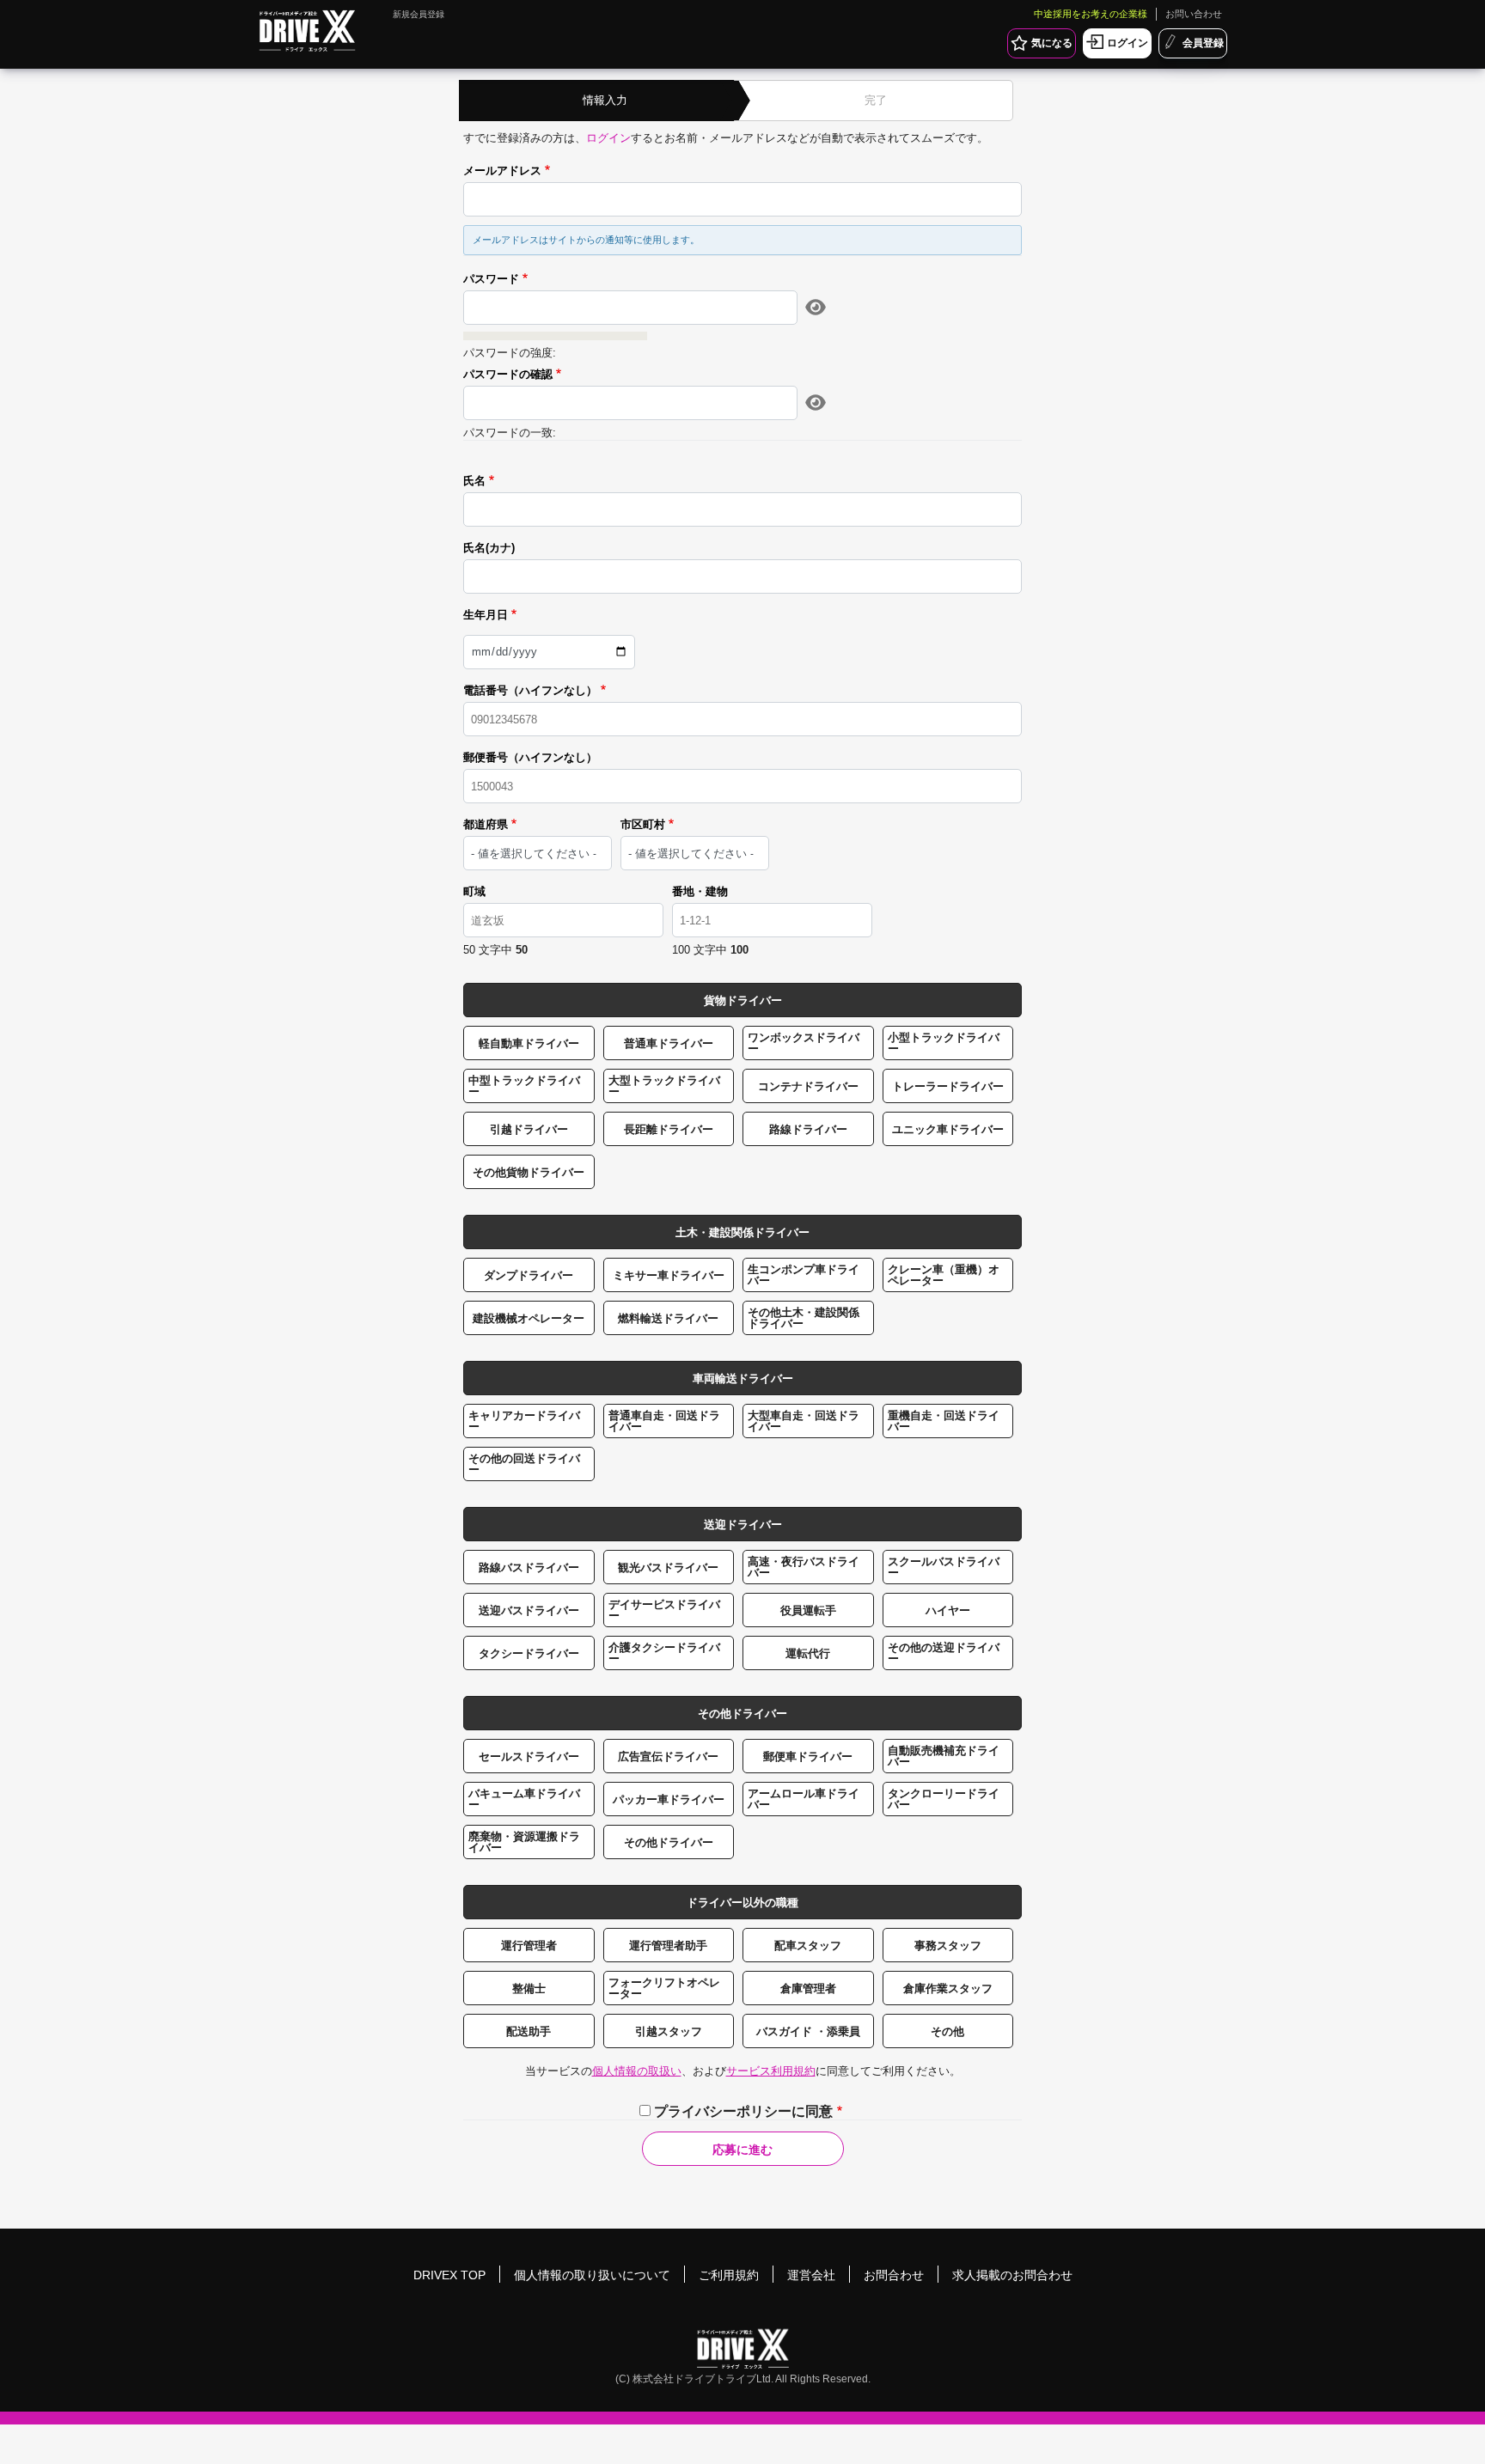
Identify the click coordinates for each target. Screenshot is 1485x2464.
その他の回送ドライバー (524, 1464)
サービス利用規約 (771, 2071)
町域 (474, 892)
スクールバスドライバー (944, 1567)
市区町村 (643, 825)
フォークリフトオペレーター (664, 1988)
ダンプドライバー (529, 1275)
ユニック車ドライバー (948, 1129)
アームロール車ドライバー (804, 1799)
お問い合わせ (1194, 14)
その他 (947, 2031)
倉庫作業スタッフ (948, 1988)
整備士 (529, 1988)
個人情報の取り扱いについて (592, 2275)
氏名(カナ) (489, 548)
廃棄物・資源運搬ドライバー (524, 1842)
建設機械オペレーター (529, 1318)
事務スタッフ (948, 1946)
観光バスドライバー (668, 1567)
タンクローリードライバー (944, 1799)
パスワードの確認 (508, 375)
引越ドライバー (529, 1129)
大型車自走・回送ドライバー (804, 1421)
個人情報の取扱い (637, 2071)
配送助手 (529, 2031)
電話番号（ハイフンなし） (530, 691)
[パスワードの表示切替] (816, 308)
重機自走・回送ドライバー (944, 1421)
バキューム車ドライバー (524, 1799)
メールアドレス (502, 171)
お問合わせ (894, 2275)
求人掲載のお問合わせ (1012, 2275)
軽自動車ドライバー (529, 1043)
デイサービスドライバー (664, 1610)
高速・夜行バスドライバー (804, 1567)
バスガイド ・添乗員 (808, 2031)
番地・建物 (700, 892)
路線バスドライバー (529, 1567)
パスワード (491, 279)
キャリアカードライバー (524, 1421)
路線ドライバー (808, 1129)
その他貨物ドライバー (529, 1172)
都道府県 (486, 825)
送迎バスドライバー (529, 1610)
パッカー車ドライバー (669, 1799)
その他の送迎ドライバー (944, 1653)
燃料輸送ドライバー (668, 1318)
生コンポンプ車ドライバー (804, 1275)
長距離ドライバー (669, 1129)
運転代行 (808, 1653)
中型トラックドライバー (524, 1086)
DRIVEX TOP (449, 2275)
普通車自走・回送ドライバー (664, 1421)
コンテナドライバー (808, 1086)
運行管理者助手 (668, 1946)
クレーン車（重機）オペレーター (944, 1275)
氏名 (474, 481)
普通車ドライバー (669, 1043)
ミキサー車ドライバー (669, 1275)
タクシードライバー (529, 1653)
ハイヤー (948, 1610)
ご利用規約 (729, 2275)
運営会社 (811, 2275)
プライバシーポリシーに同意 (743, 2111)
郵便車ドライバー (808, 1757)
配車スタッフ (808, 1946)
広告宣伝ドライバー (668, 1757)
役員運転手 (808, 1610)
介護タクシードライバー (664, 1653)
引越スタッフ (669, 2031)
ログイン (608, 138)
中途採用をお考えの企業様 (1091, 14)
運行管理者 (529, 1946)
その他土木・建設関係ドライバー (804, 1318)
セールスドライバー (529, 1757)
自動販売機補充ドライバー (944, 1756)
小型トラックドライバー (944, 1043)
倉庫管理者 (808, 1988)
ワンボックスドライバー (804, 1043)
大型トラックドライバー (664, 1086)
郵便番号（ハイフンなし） (530, 758)
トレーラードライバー (948, 1086)
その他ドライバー (669, 1842)
